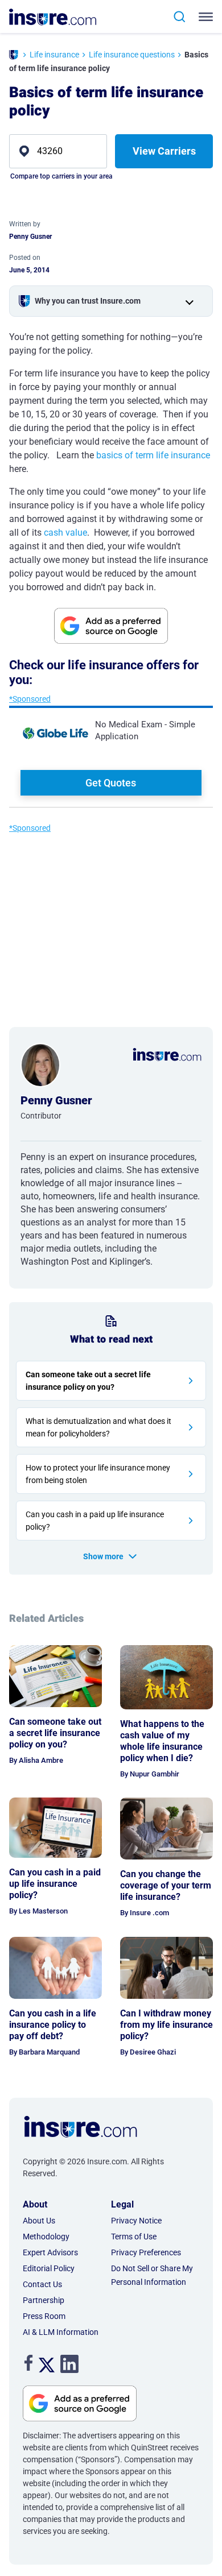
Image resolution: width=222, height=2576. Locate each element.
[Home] (14, 56)
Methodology (46, 2237)
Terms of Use (134, 2237)
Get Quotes (111, 783)
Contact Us (42, 2284)
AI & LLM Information (61, 2332)
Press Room (44, 2316)
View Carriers (164, 151)
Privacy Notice (136, 2221)
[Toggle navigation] (208, 17)
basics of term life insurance (153, 455)
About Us (39, 2221)
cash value (65, 533)
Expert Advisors (50, 2252)
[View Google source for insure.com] (111, 626)
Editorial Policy (49, 2268)
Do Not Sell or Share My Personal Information (152, 2275)
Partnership (44, 2300)
